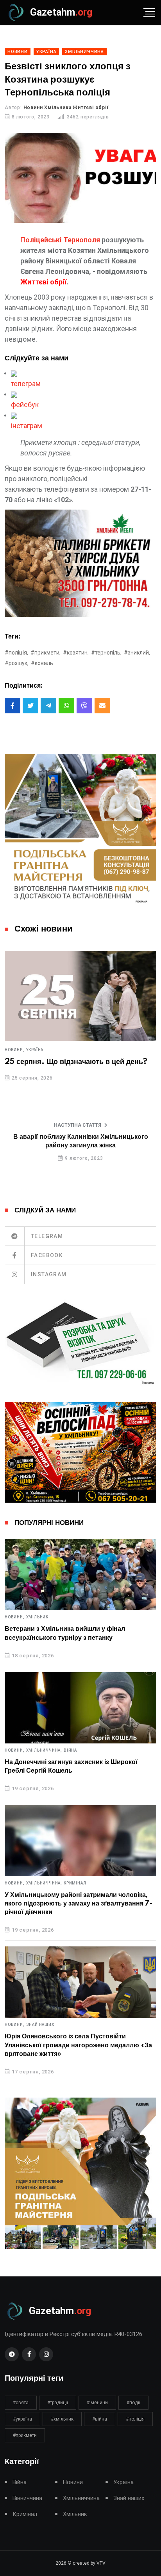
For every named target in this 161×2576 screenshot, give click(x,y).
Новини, (15, 1050)
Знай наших (40, 2025)
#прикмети (25, 2435)
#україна (22, 2419)
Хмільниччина (81, 2498)
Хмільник (37, 1617)
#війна (100, 2419)
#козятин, (76, 653)
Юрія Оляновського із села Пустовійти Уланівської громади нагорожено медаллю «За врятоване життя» (78, 2045)
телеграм (26, 384)
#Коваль (42, 663)
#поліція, (16, 653)
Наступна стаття (78, 1125)
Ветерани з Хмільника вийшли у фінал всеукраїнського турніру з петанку (65, 1633)
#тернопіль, (106, 653)
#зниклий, (137, 653)
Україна (35, 1050)
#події (133, 2403)
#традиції (58, 2403)
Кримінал (75, 1883)
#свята (21, 2403)
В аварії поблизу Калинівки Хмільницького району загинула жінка (81, 1141)
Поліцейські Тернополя (60, 240)
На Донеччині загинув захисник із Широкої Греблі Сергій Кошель (71, 1766)
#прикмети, (46, 653)
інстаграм (27, 426)
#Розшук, (17, 663)
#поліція (135, 2419)
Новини (73, 2482)
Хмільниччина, (44, 1750)
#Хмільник (62, 2419)
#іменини (97, 2403)
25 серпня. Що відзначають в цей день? (76, 1062)
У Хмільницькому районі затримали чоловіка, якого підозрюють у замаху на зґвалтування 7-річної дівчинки (79, 1904)
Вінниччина (27, 2498)
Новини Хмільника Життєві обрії (66, 108)
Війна (70, 1750)
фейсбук (25, 405)
